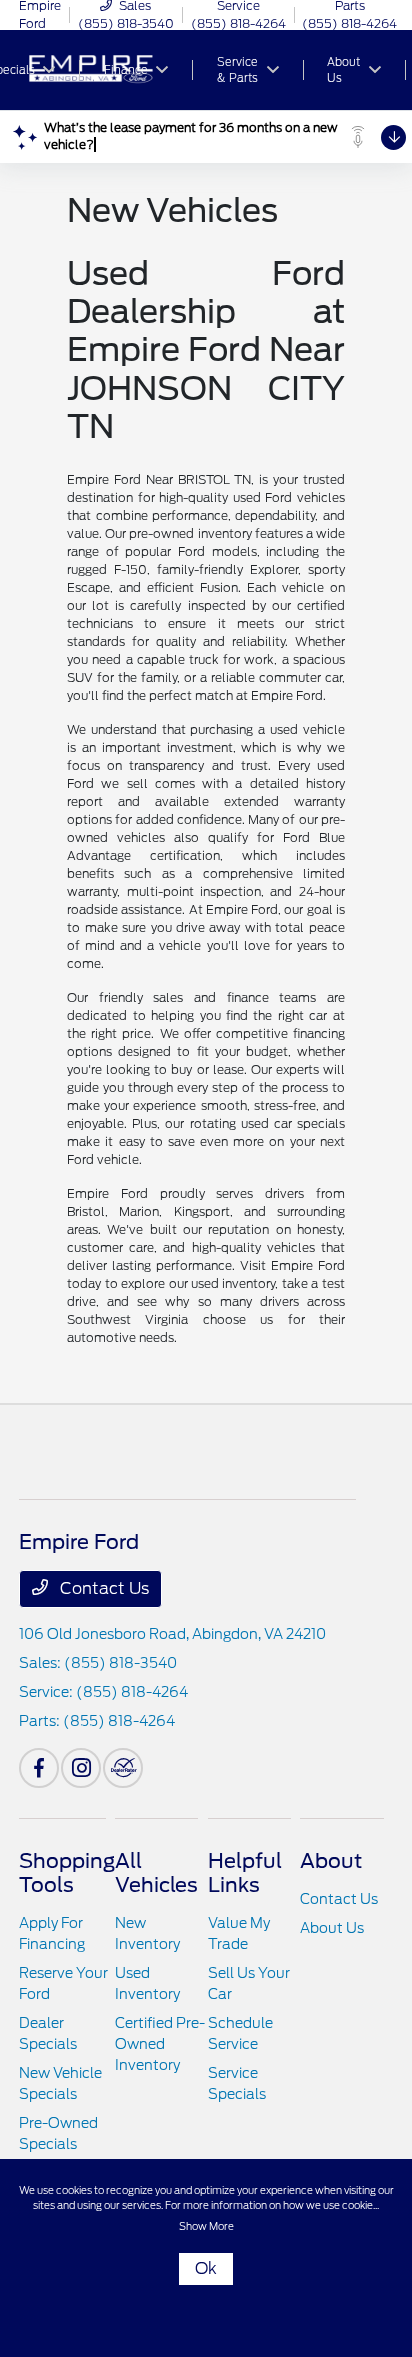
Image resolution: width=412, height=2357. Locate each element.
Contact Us (102, 1588)
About (331, 1861)
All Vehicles (156, 1873)
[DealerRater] (123, 1768)
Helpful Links (245, 1873)
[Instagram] (81, 1768)
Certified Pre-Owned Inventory (160, 2044)
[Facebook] (39, 1768)
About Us (332, 1928)
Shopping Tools (67, 1873)
